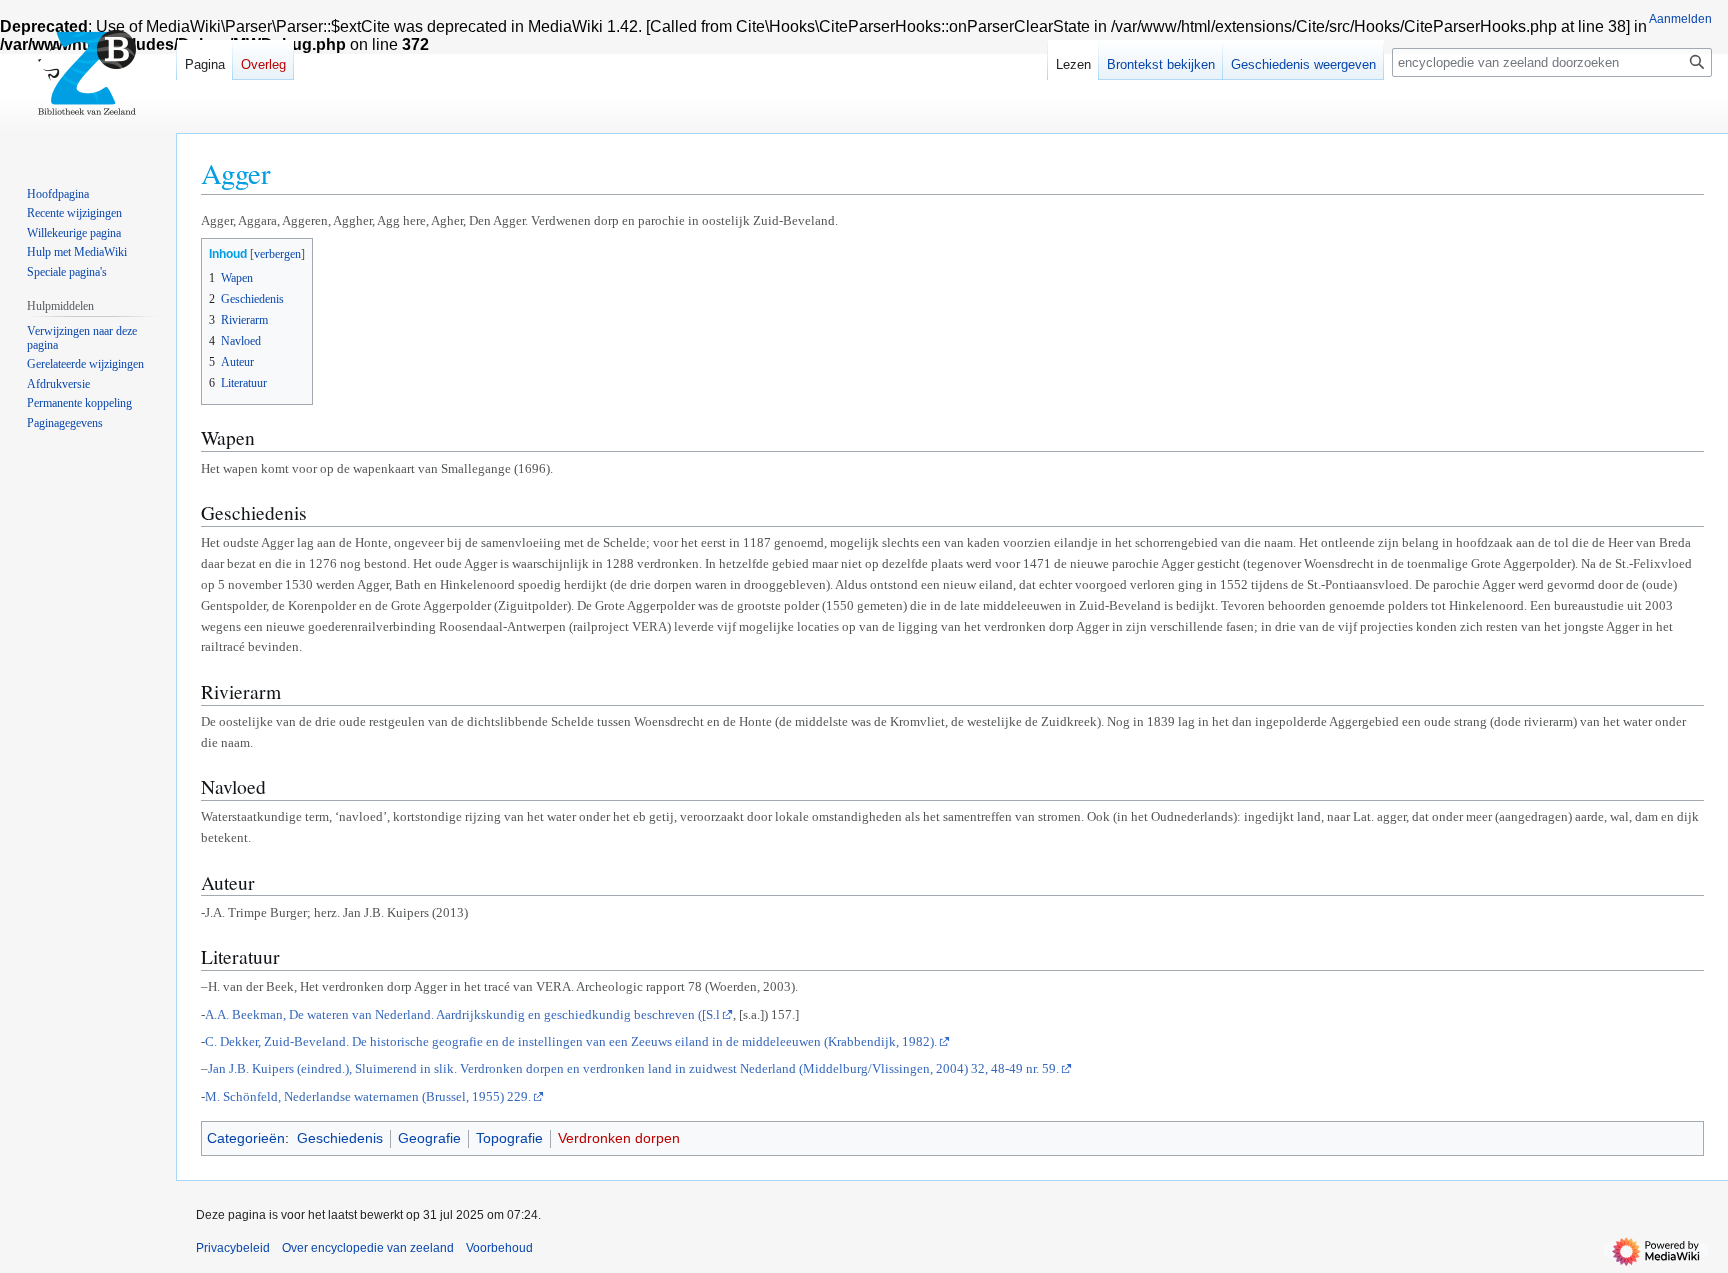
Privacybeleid (233, 1248)
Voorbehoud (499, 1248)
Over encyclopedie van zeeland (368, 1248)
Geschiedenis (340, 1138)
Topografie (509, 1138)
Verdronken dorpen (619, 1138)
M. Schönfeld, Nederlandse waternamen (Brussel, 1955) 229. (368, 1096)
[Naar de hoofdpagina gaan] (88, 80)
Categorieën (246, 1138)
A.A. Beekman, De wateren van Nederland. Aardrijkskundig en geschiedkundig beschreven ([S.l (462, 1014)
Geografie (429, 1138)
